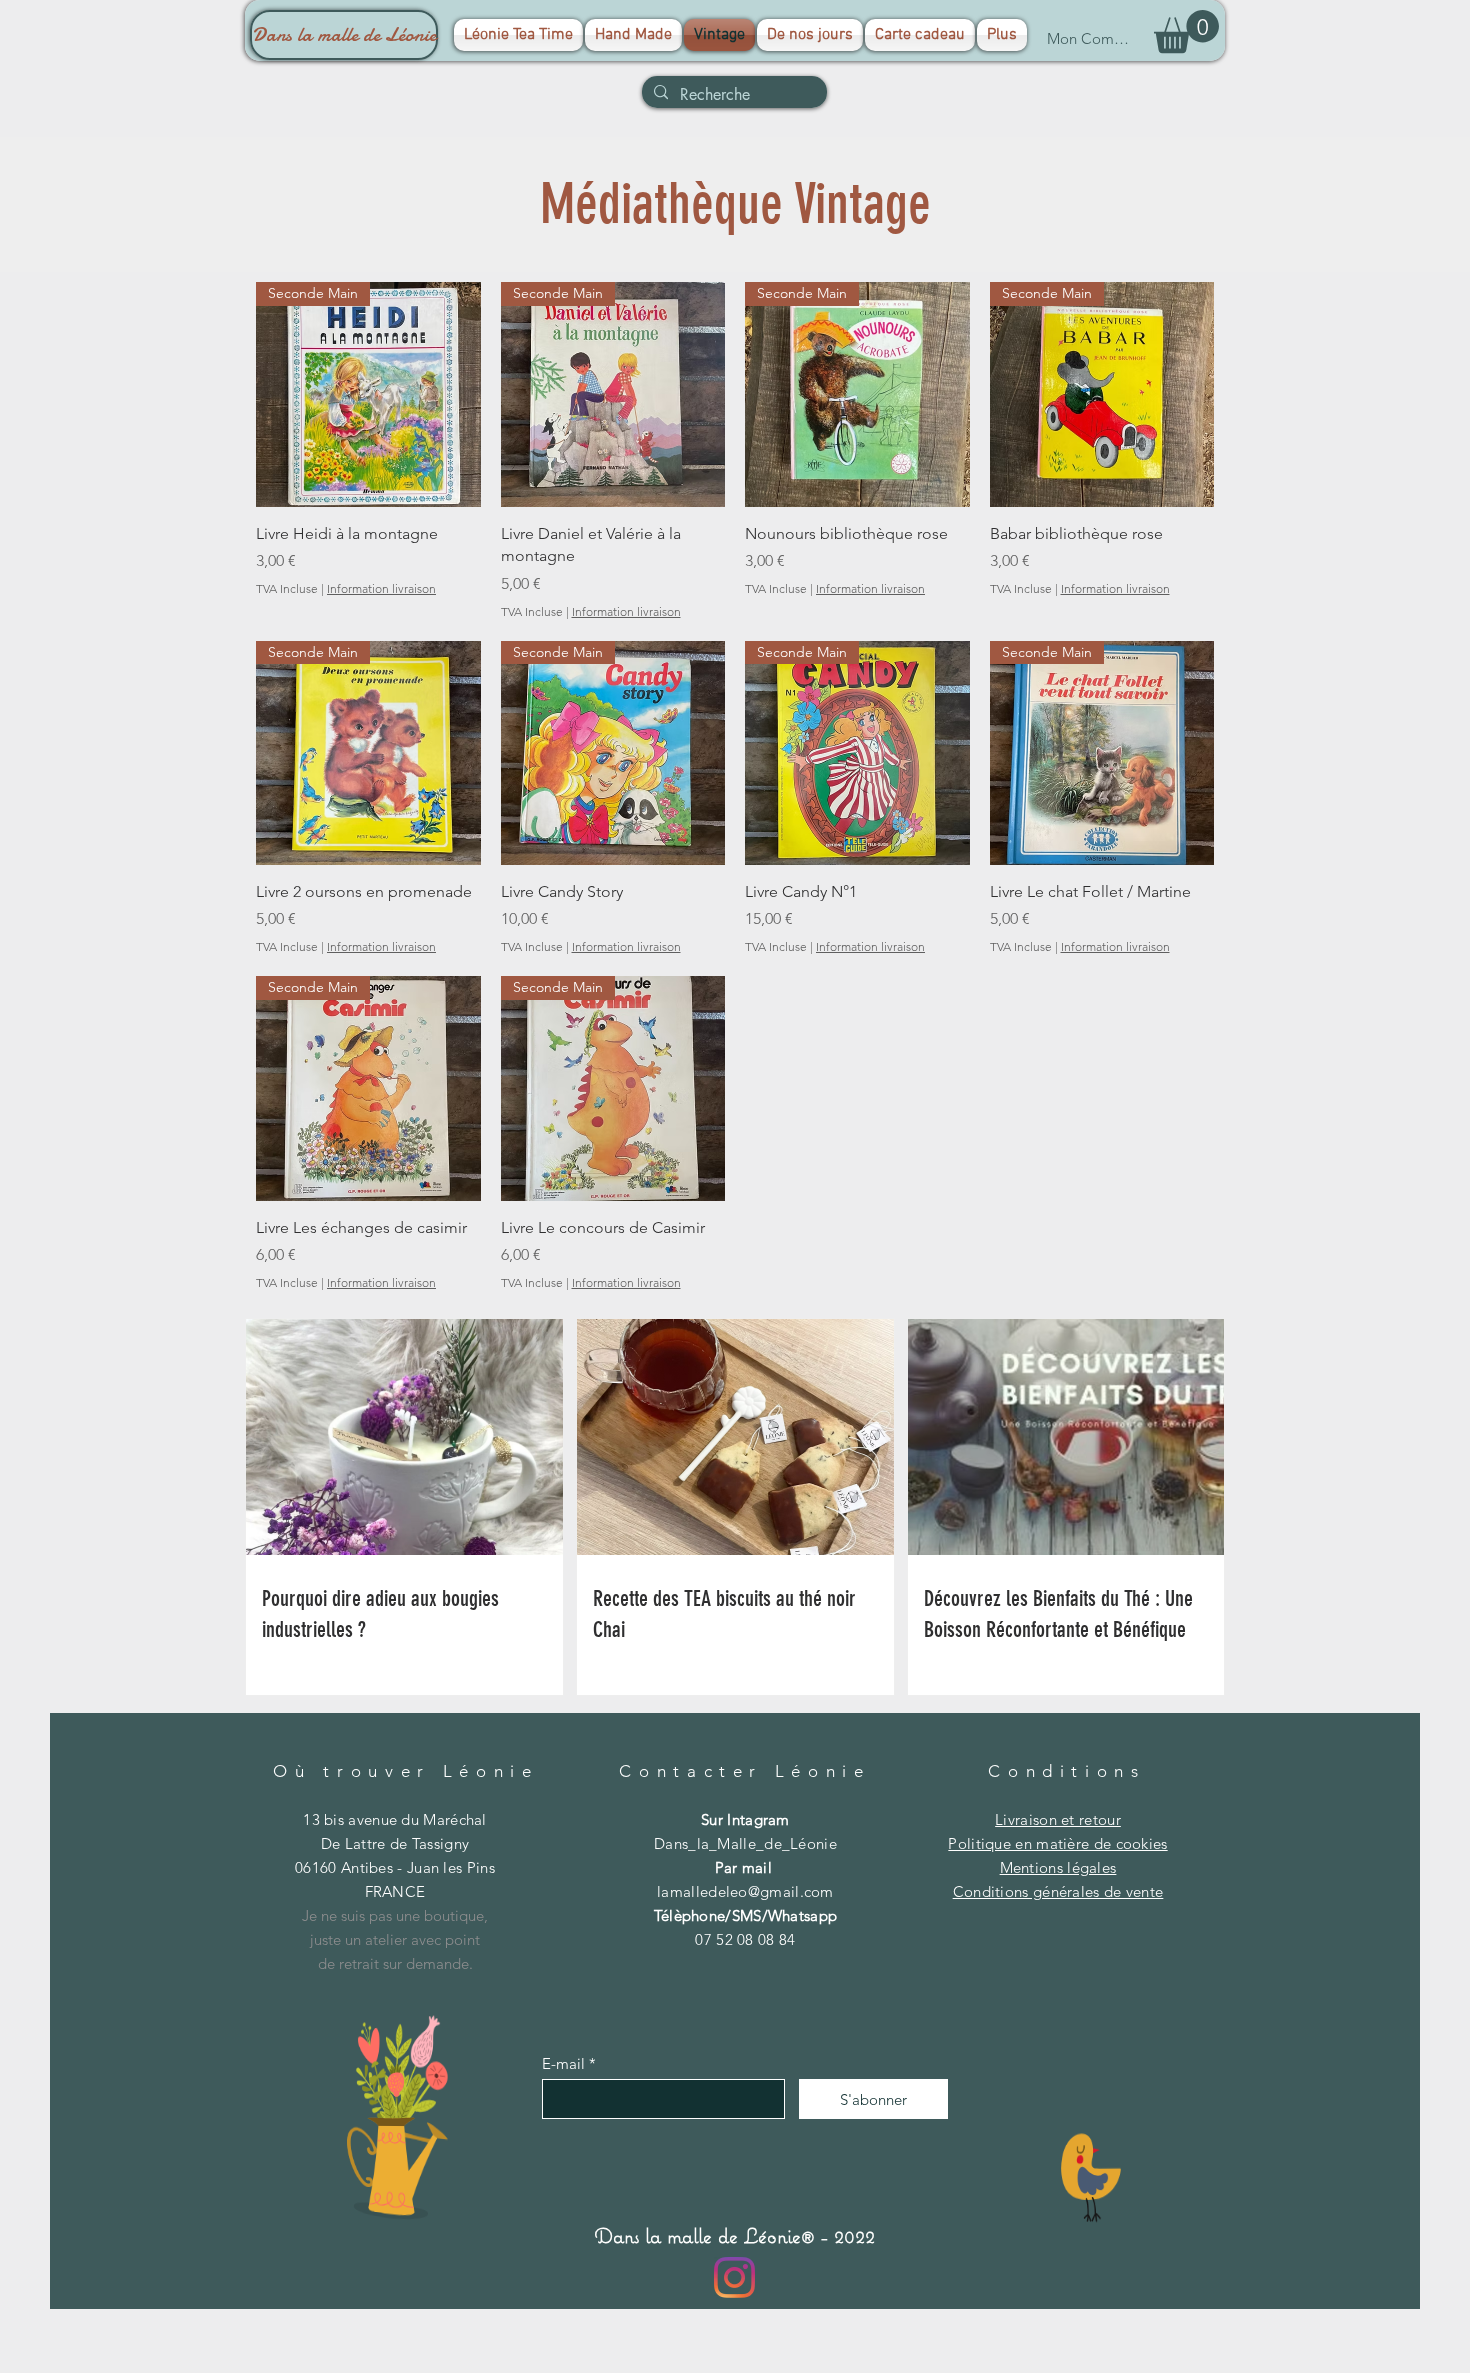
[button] (1186, 31)
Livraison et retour (1058, 1819)
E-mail (563, 2063)
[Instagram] (734, 2277)
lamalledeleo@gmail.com (745, 1891)
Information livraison (381, 588)
